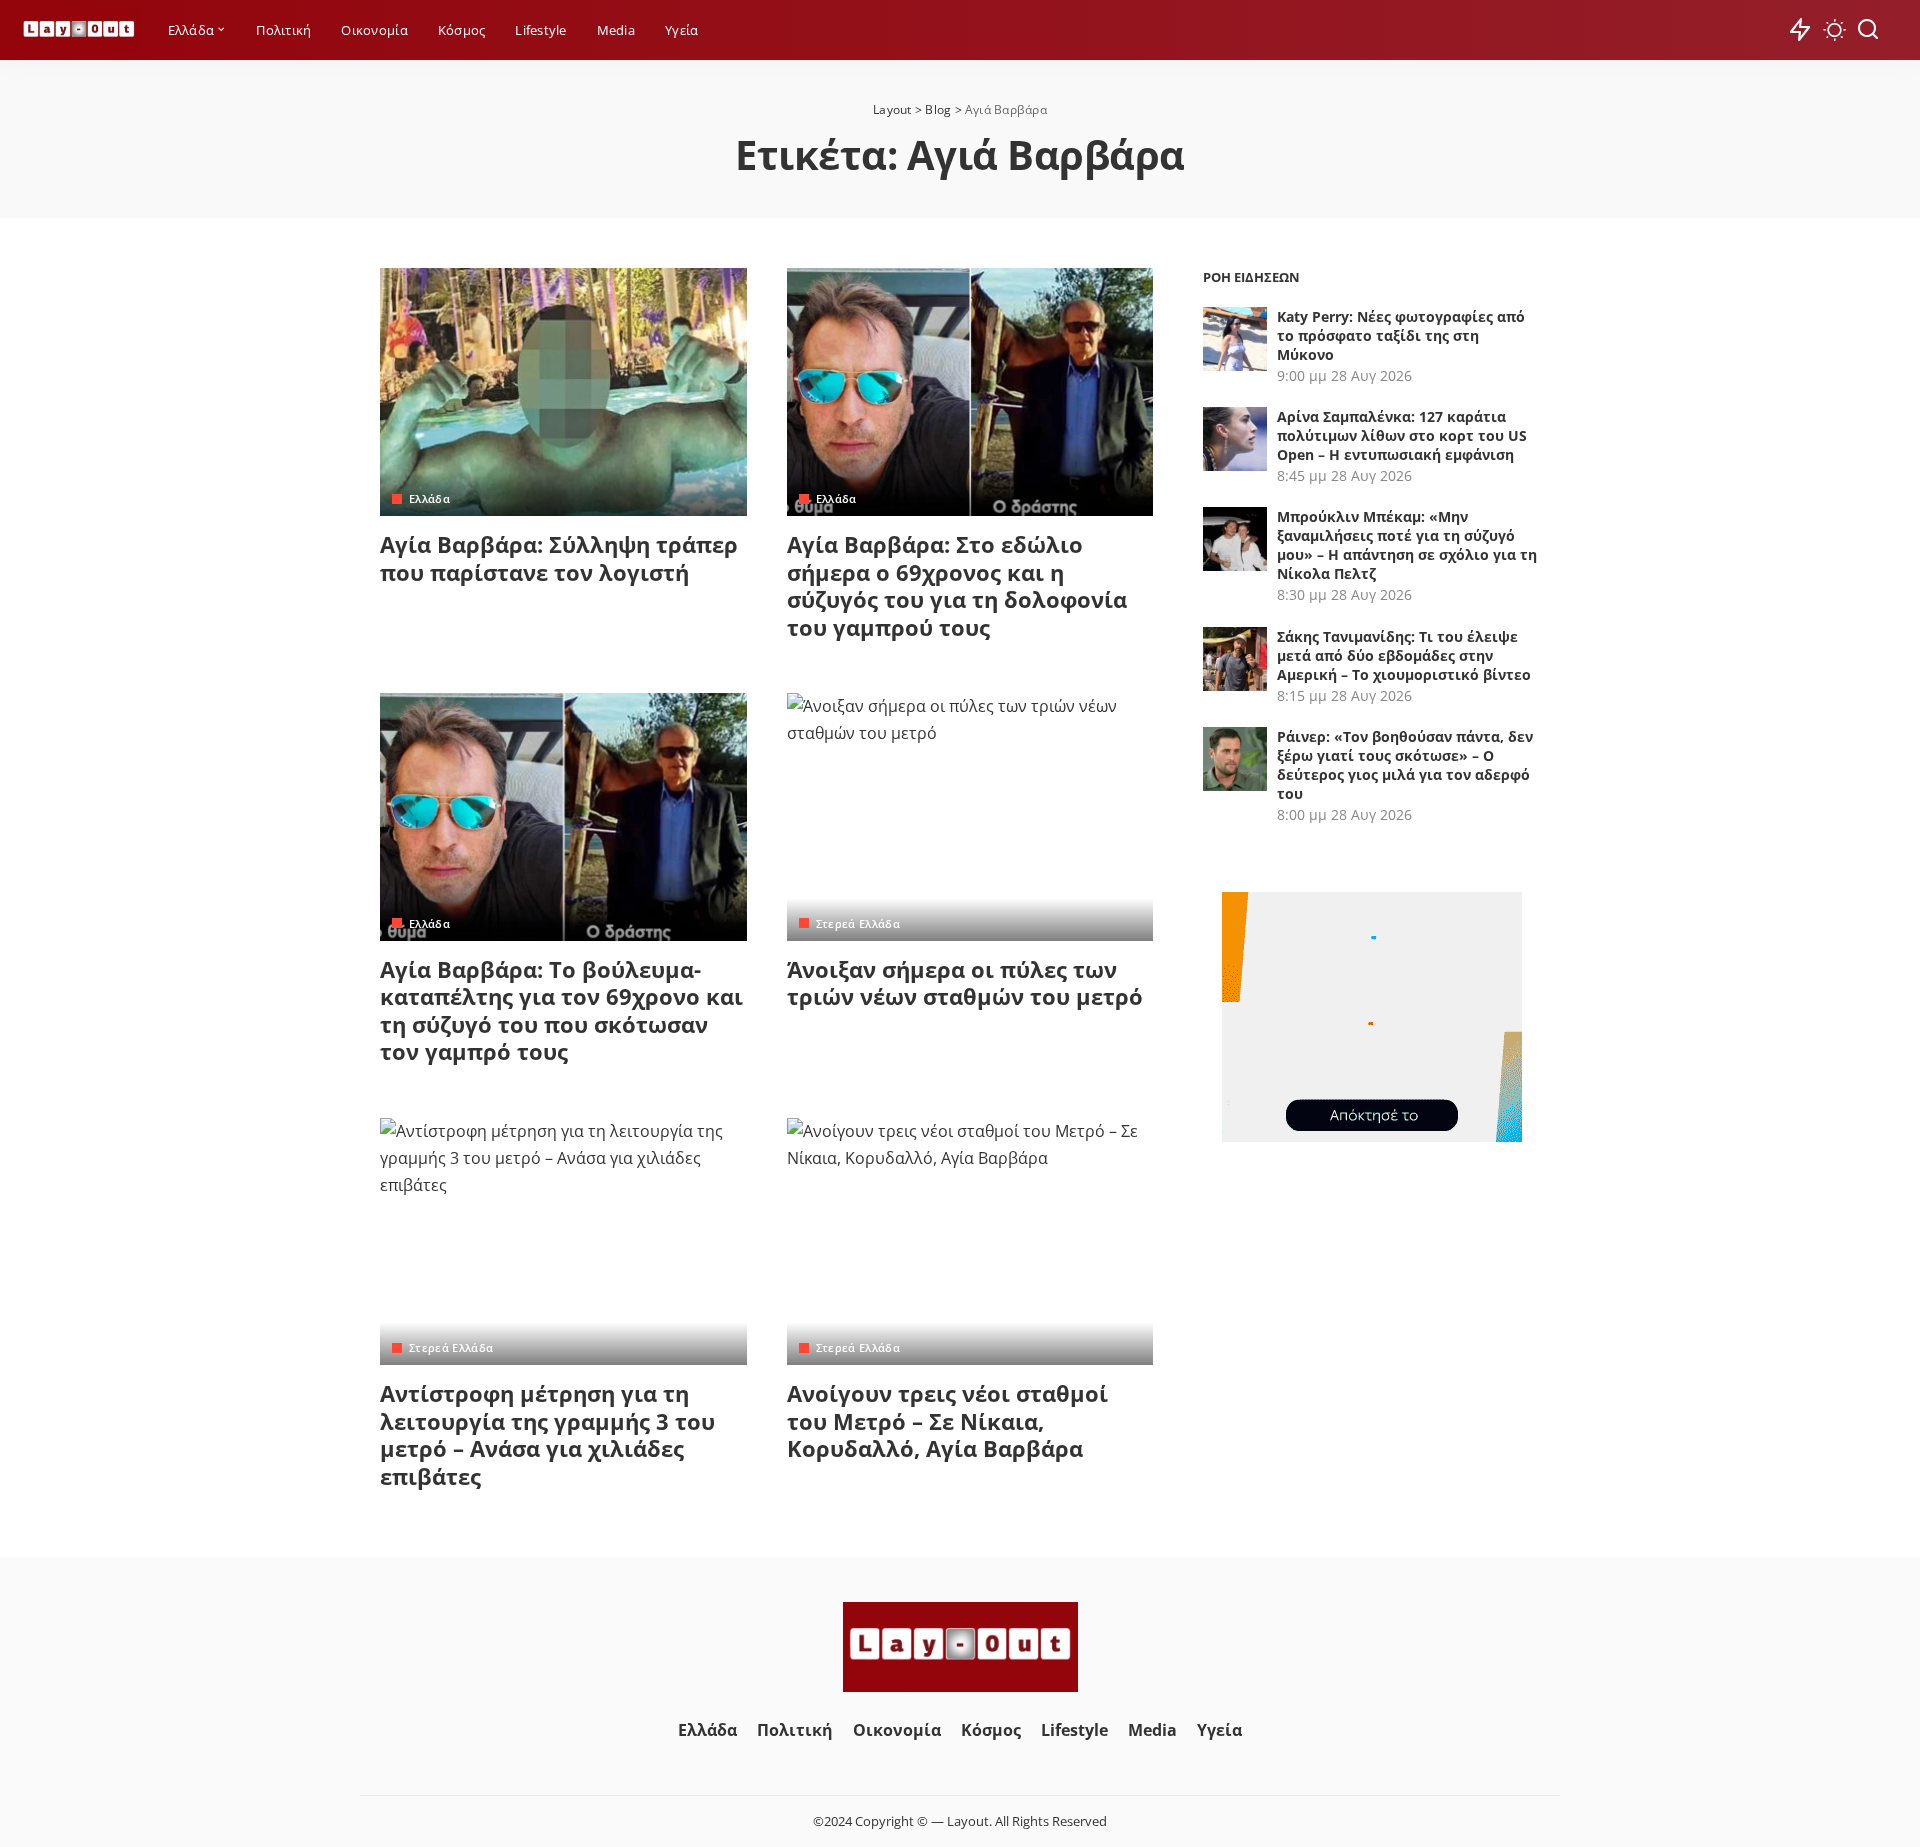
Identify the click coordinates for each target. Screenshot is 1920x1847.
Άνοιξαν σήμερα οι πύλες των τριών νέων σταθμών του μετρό (965, 983)
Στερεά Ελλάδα (858, 923)
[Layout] (79, 30)
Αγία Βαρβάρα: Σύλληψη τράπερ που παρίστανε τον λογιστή (559, 558)
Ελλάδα (429, 498)
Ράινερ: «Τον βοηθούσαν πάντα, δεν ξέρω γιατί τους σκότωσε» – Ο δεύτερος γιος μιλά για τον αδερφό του (1405, 765)
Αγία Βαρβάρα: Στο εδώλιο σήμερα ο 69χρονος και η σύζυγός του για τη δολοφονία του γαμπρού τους (957, 585)
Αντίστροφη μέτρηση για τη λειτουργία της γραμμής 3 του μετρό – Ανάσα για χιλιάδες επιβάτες (547, 1434)
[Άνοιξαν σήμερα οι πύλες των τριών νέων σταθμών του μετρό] (970, 817)
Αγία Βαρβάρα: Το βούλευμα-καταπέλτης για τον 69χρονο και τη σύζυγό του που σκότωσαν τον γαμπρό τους (561, 1010)
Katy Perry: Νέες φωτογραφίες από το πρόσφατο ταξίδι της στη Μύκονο (1401, 335)
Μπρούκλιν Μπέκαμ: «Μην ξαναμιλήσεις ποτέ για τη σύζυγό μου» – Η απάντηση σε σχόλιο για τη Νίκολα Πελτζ (1407, 545)
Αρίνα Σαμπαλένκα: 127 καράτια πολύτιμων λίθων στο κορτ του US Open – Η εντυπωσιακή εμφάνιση (1402, 435)
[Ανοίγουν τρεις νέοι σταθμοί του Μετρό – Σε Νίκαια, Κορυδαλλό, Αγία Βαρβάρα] (970, 1242)
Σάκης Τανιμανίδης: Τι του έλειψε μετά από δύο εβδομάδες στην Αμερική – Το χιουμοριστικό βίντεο (1404, 655)
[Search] (1868, 30)
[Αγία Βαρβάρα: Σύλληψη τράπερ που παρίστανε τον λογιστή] (563, 392)
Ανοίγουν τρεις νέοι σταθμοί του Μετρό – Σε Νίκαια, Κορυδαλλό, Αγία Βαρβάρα (947, 1420)
